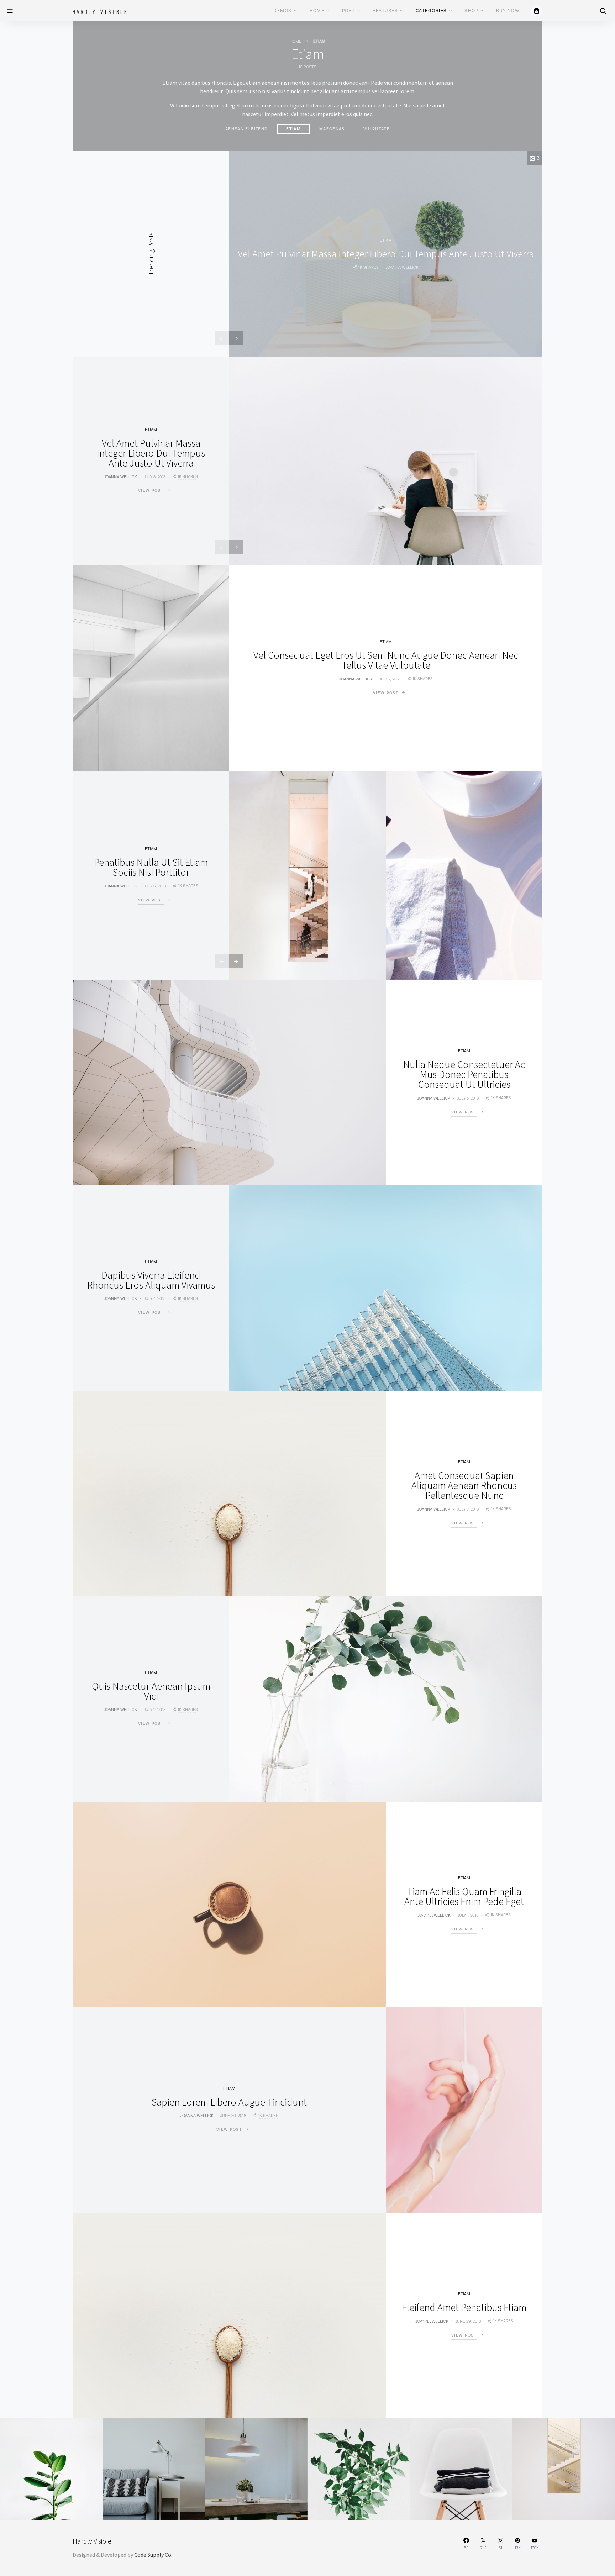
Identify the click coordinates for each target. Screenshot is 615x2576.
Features (385, 11)
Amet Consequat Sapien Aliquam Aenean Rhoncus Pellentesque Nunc (464, 1485)
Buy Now (508, 11)
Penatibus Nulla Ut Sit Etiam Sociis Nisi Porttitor (151, 867)
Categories (431, 11)
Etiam (293, 129)
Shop (471, 11)
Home (317, 11)
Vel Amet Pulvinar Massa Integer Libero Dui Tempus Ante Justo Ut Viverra (386, 254)
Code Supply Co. (153, 2555)
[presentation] (222, 338)
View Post (151, 490)
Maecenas (332, 129)
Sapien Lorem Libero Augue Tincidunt (229, 2102)
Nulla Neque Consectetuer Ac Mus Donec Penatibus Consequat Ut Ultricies (464, 1074)
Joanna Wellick (402, 267)
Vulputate (377, 129)
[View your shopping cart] (537, 11)
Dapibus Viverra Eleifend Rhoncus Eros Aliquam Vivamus (151, 1280)
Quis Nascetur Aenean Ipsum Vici (151, 1691)
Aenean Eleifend (246, 129)
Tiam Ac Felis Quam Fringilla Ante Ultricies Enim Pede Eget (464, 1896)
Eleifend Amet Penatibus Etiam (464, 2307)
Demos (283, 11)
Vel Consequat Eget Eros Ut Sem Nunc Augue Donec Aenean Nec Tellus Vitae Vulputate (386, 660)
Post (349, 11)
